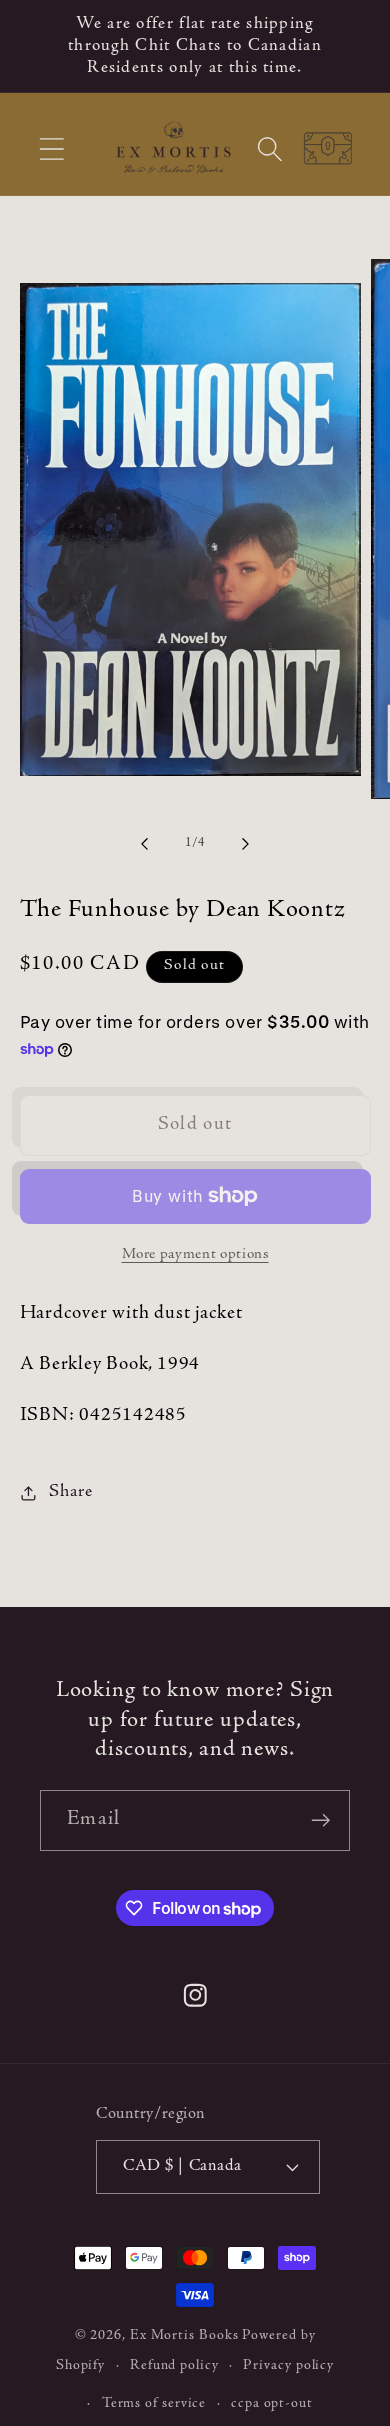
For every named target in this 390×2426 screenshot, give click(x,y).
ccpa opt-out (272, 2404)
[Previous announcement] (42, 46)
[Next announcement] (349, 46)
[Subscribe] (320, 1820)
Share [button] (70, 1492)
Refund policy (174, 2366)
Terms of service (154, 2404)
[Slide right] (246, 844)
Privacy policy (288, 2366)
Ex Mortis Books (184, 2336)
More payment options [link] (195, 1254)
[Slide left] (144, 844)
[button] (51, 149)
